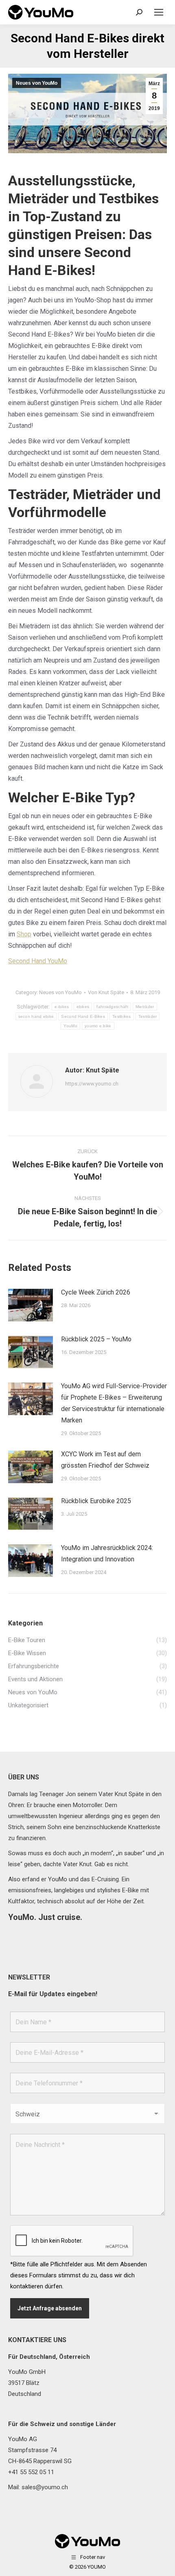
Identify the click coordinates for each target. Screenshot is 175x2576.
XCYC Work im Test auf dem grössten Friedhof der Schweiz (105, 1460)
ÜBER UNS (24, 1777)
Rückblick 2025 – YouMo (96, 1339)
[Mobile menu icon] (159, 12)
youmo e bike (98, 1026)
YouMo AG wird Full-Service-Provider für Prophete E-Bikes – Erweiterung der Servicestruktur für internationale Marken (114, 1403)
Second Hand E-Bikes (83, 1016)
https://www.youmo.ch (92, 1084)
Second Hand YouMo (38, 961)
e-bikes (62, 1007)
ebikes (83, 1007)
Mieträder (145, 1007)
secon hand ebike (36, 1016)
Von (106, 992)
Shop (24, 934)
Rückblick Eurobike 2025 (96, 1501)
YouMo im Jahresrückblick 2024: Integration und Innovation (107, 1553)
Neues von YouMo (37, 83)
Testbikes (122, 1016)
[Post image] (31, 1305)
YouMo (70, 1026)
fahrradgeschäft (112, 1007)
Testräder (148, 1016)
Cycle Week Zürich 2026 (96, 1292)
